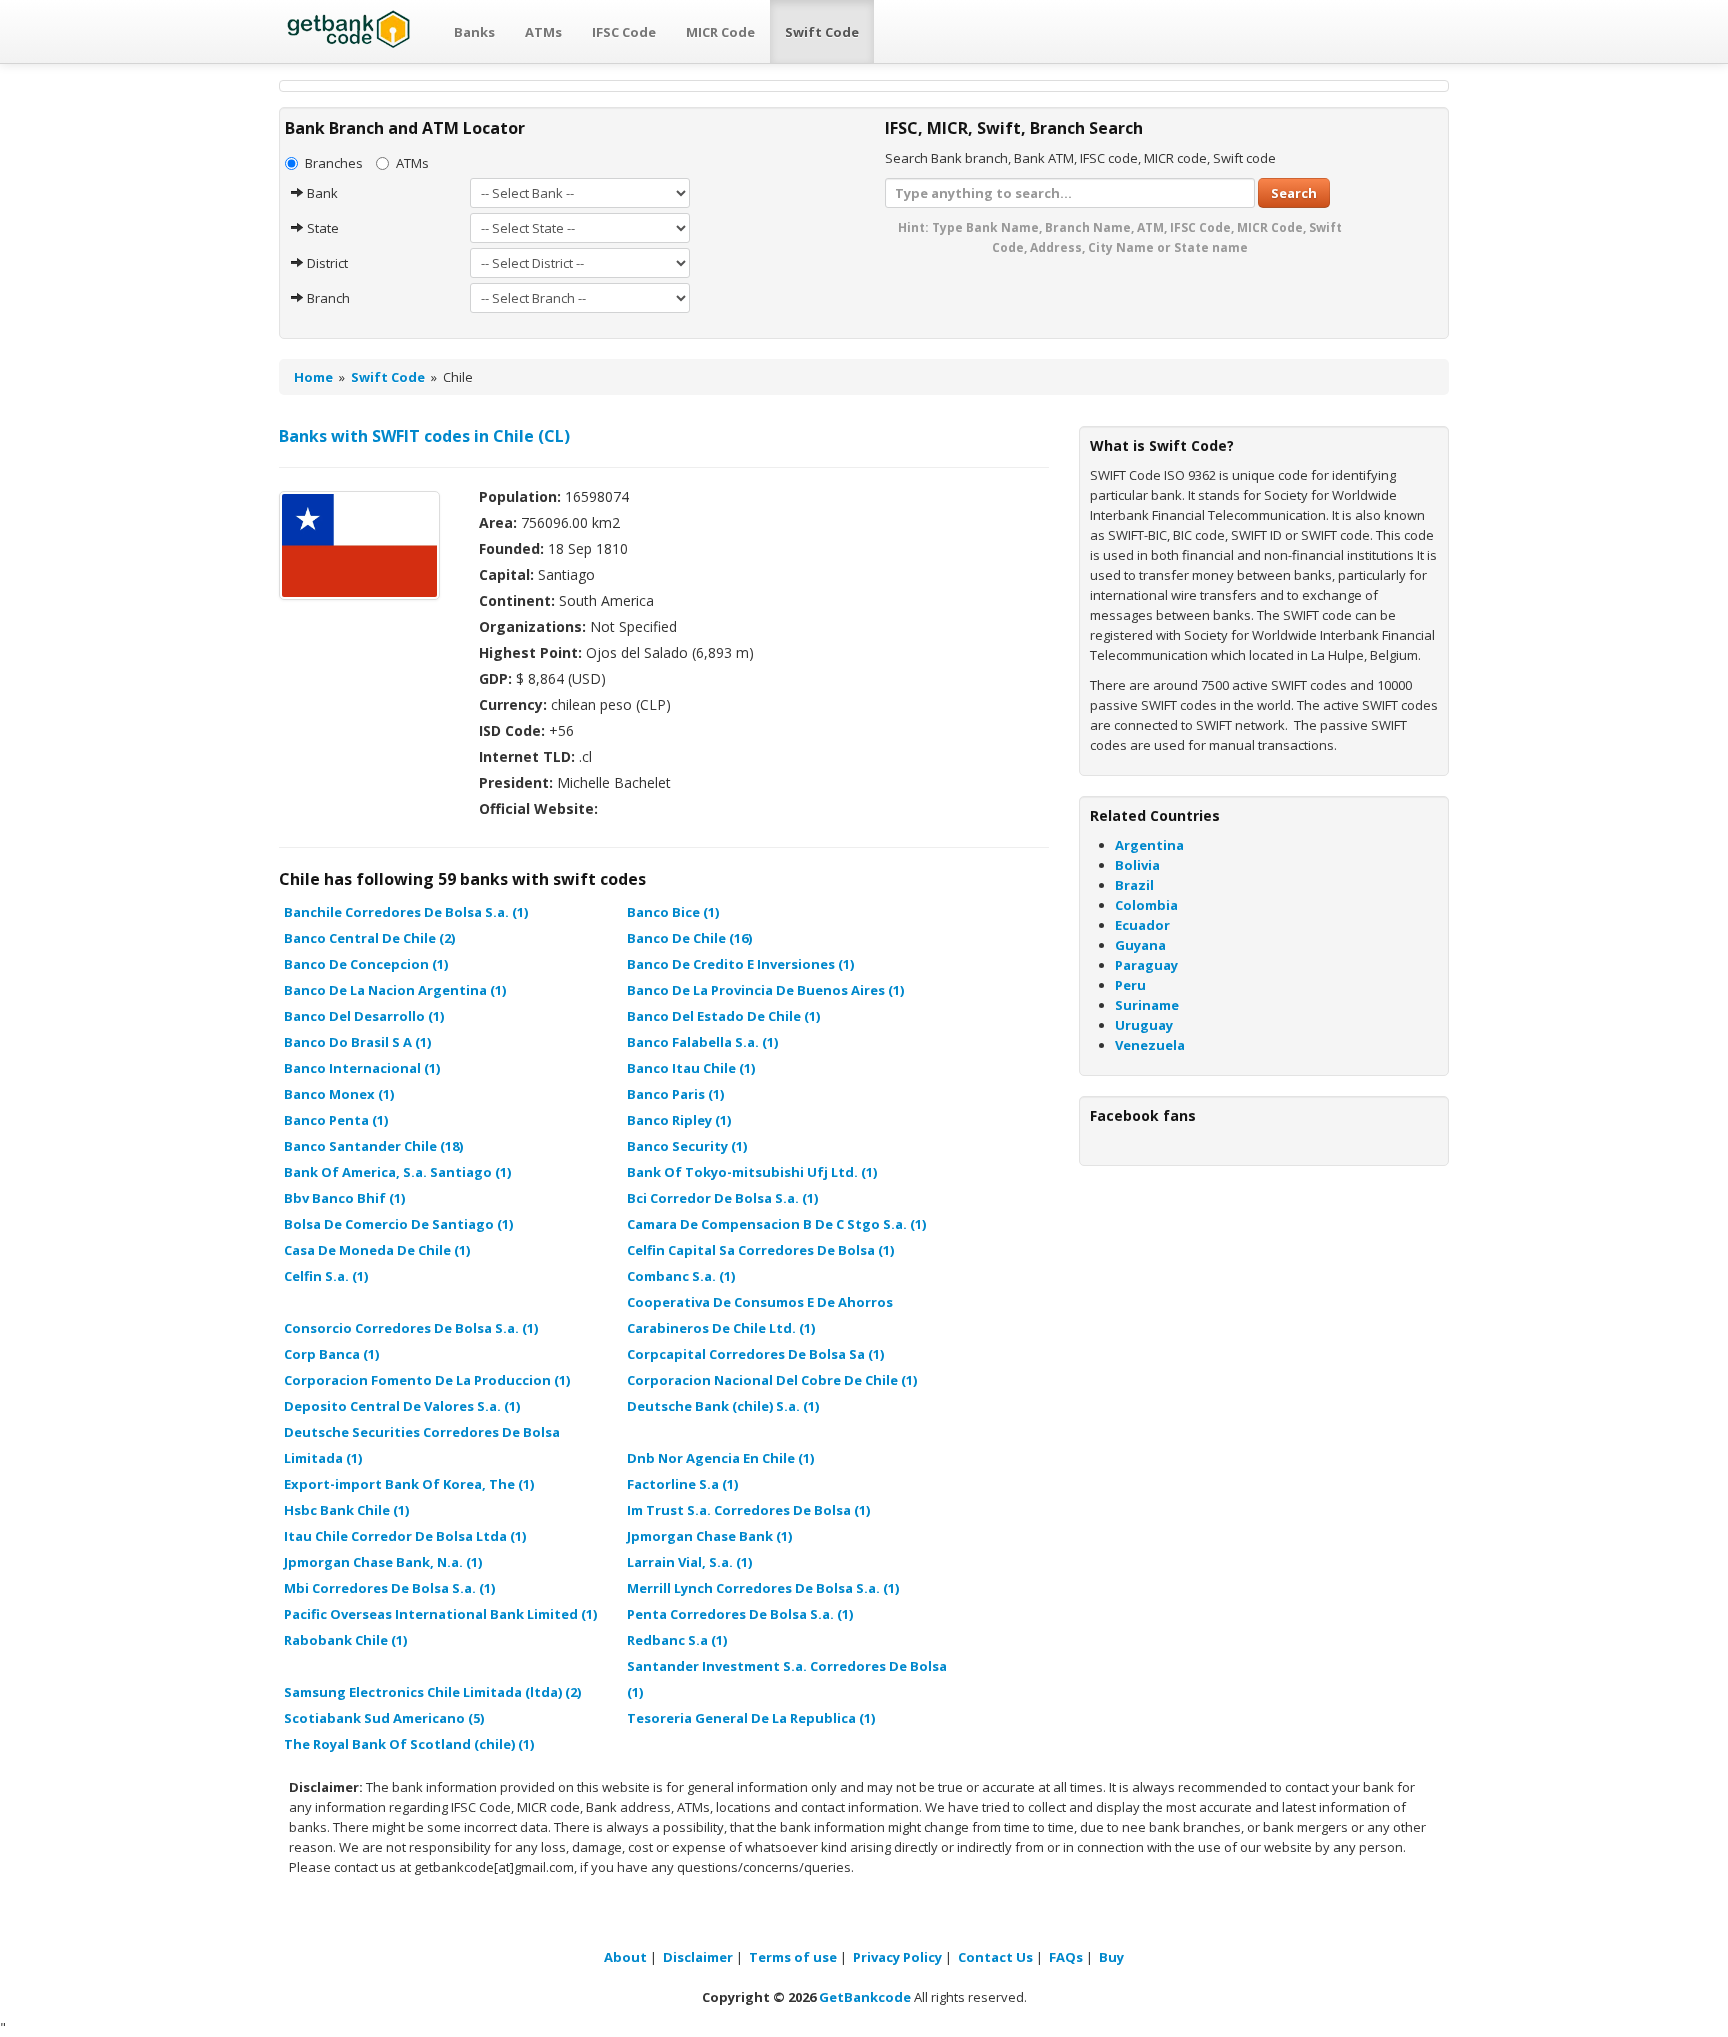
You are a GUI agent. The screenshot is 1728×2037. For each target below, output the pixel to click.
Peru (1130, 985)
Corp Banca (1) (331, 1354)
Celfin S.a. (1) (326, 1276)
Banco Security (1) (687, 1146)
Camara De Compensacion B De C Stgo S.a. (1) (776, 1224)
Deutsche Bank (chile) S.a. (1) (723, 1406)
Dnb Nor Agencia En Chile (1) (720, 1458)
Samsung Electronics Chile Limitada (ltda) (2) (432, 1692)
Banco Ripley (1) (679, 1120)
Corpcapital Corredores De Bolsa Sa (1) (755, 1354)
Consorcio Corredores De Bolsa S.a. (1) (411, 1328)
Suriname (1147, 1005)
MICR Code (720, 32)
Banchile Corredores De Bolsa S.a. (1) (406, 912)
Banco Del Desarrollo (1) (364, 1016)
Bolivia (1137, 865)
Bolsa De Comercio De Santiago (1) (398, 1224)
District (326, 263)
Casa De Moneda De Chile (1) (377, 1250)
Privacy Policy (897, 1957)
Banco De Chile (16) (689, 938)
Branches (334, 163)
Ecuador (1142, 925)
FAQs (1066, 1957)
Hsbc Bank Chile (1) (346, 1510)
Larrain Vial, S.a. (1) (689, 1562)
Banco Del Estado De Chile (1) (723, 1016)
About (625, 1957)
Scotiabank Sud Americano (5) (384, 1718)
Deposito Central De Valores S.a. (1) (402, 1406)
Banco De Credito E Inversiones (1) (740, 964)
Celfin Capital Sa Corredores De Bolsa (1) (760, 1250)
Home (313, 377)
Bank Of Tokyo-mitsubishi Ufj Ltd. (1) (752, 1172)
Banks (474, 32)
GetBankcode (865, 1997)
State (321, 228)
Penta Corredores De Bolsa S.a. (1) (740, 1614)
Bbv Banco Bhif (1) (344, 1198)
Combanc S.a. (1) (681, 1276)
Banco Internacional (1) (362, 1068)
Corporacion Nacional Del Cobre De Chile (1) (772, 1380)
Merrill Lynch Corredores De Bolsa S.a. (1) (763, 1588)
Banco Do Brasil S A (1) (357, 1042)
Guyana (1140, 945)
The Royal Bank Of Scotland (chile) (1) (409, 1744)
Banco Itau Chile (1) (691, 1068)
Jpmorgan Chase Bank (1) (709, 1536)
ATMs (543, 32)
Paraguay (1146, 965)
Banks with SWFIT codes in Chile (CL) (424, 436)
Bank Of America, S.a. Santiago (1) (397, 1172)
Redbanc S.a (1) (677, 1640)
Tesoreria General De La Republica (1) (751, 1718)
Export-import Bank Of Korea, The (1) (409, 1484)
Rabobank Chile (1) (345, 1640)
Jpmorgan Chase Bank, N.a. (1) (383, 1562)
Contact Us (995, 1957)
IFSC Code (624, 32)
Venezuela (1150, 1045)
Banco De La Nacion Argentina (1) (395, 990)
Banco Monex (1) (339, 1094)
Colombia (1146, 905)
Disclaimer (698, 1957)
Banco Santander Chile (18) (373, 1146)
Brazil (1134, 885)
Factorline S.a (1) (682, 1484)
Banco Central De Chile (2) (369, 938)
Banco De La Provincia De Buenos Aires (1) (765, 990)
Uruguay (1144, 1025)
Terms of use (793, 1957)
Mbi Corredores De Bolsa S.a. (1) (389, 1588)
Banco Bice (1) (673, 912)
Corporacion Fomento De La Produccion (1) (427, 1380)
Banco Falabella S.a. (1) (702, 1042)
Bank (321, 193)
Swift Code (822, 32)
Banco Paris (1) (675, 1094)
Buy (1111, 1957)
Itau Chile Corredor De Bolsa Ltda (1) (405, 1536)
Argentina (1149, 845)
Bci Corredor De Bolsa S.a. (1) (722, 1198)
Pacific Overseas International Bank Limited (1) (440, 1614)
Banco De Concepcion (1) (366, 964)
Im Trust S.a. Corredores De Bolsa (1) (748, 1510)
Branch (327, 298)
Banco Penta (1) (336, 1120)
